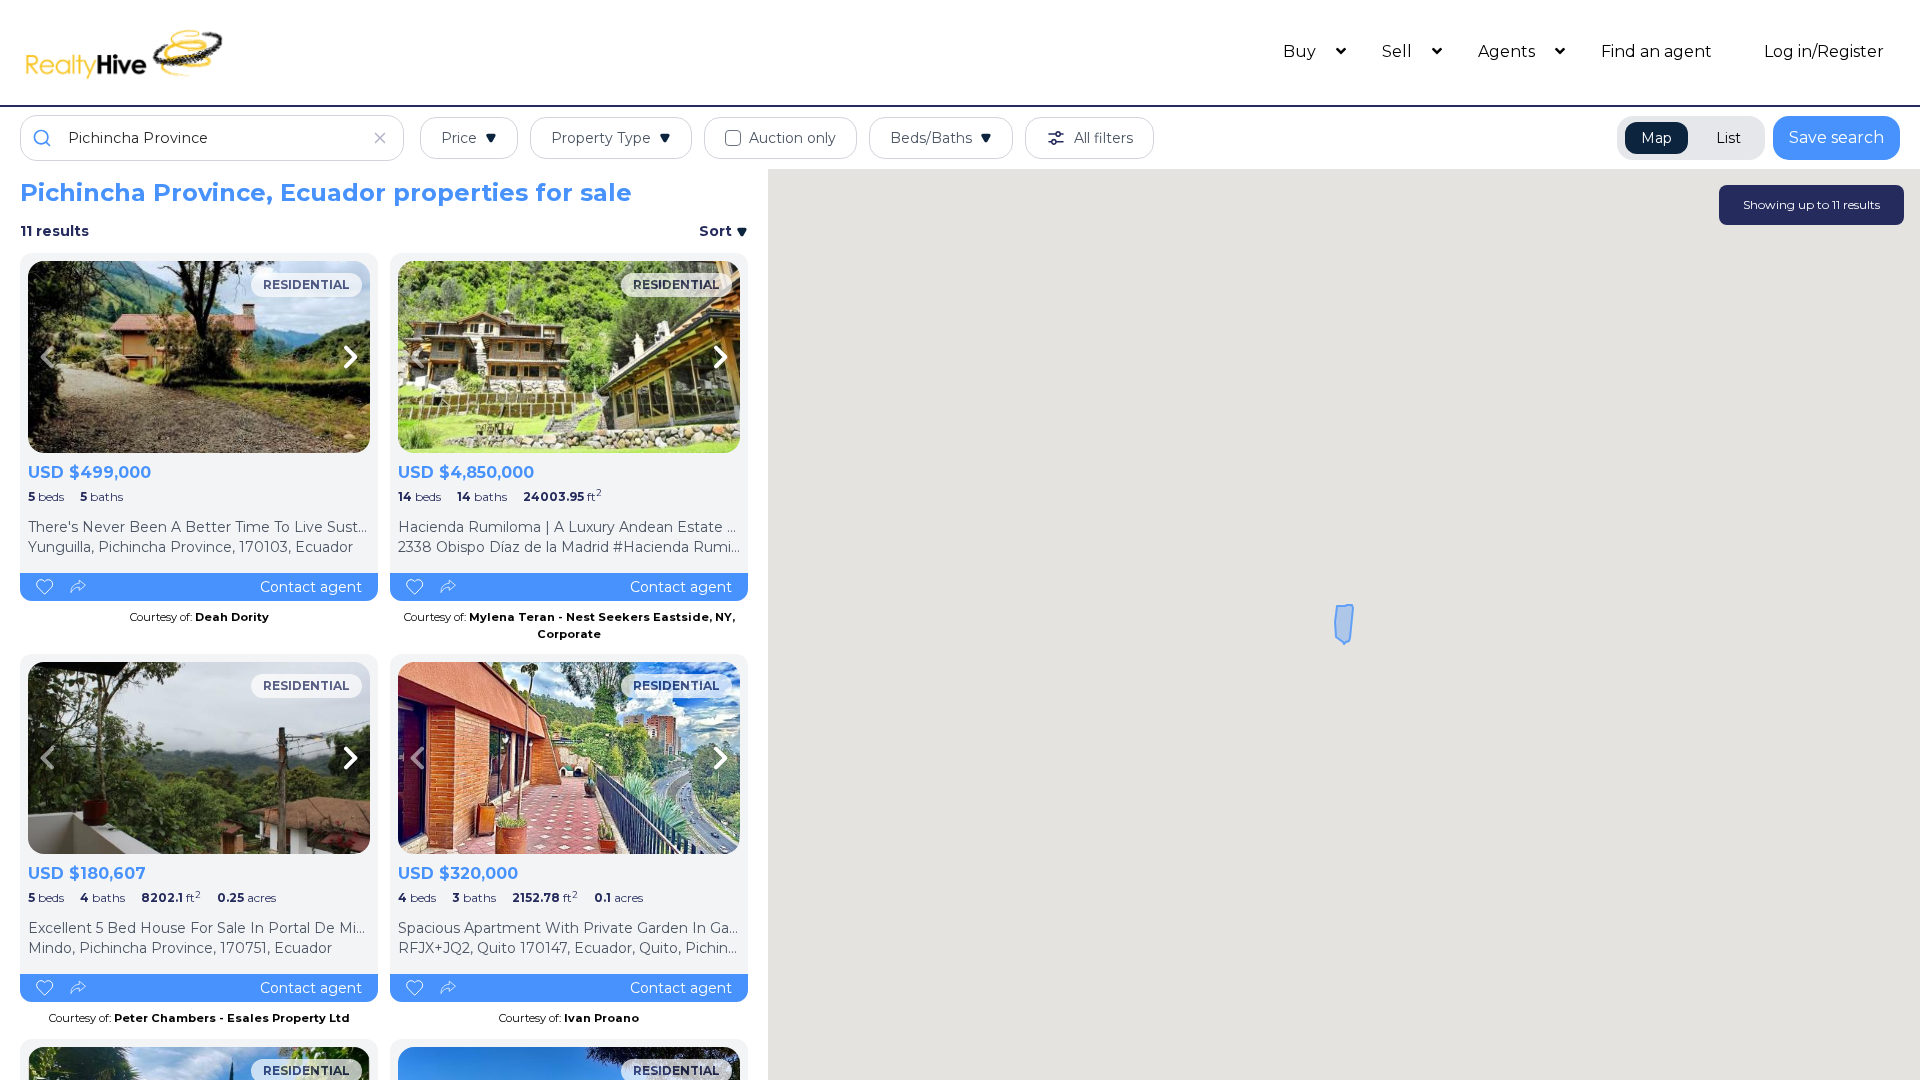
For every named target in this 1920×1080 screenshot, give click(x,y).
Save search (1836, 137)
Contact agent (311, 587)
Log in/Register (1824, 51)
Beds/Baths (931, 138)
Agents (1508, 51)
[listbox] (199, 357)
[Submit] (44, 138)
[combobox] (212, 138)
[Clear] (380, 138)
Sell (1399, 51)
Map (1656, 138)
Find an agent (1656, 51)
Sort (717, 231)
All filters (1103, 138)
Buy (1301, 51)
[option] (199, 357)
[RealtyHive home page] (255, 52)
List (1728, 138)
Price (459, 138)
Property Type (601, 138)
